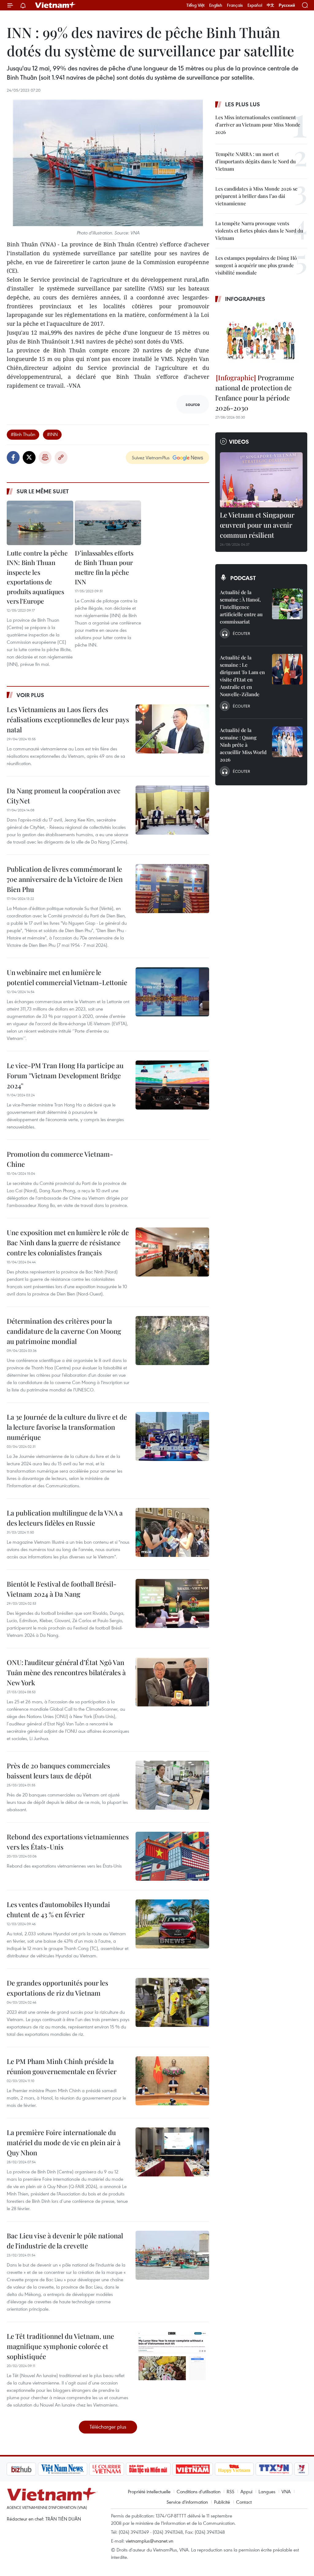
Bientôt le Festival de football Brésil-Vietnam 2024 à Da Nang (62, 1589)
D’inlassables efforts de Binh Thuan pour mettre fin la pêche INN (104, 567)
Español (255, 5)
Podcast (243, 578)
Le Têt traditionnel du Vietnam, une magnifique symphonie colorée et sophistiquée (60, 2346)
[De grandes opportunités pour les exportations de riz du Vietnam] (172, 2002)
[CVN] (74, 2469)
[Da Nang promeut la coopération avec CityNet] (172, 810)
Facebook (13, 457)
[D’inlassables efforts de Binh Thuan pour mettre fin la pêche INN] (108, 523)
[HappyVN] (202, 2469)
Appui (246, 2491)
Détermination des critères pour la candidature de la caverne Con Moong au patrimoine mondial (64, 1331)
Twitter (29, 457)
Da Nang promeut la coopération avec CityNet (64, 796)
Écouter (241, 633)
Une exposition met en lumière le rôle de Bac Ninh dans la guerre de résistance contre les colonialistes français (68, 1242)
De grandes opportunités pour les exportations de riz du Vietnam (57, 1988)
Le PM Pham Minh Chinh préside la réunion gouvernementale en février (62, 2066)
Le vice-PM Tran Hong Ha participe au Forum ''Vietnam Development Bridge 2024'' (65, 1076)
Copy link (61, 457)
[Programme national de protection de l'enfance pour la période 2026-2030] (261, 339)
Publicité (222, 2502)
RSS (230, 2491)
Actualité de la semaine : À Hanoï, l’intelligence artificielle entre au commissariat (241, 607)
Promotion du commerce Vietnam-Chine (60, 1159)
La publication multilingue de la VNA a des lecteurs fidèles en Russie (65, 1518)
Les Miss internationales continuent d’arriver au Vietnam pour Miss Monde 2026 (258, 125)
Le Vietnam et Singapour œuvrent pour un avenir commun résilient (257, 525)
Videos (239, 442)
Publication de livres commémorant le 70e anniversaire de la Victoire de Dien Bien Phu (65, 879)
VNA (286, 2491)
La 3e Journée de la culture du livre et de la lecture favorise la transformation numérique (67, 1427)
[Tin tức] (295, 2469)
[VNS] (30, 2469)
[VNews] (269, 2469)
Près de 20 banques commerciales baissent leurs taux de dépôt (58, 1771)
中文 (270, 5)
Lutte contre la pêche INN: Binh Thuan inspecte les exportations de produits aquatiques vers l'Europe (37, 577)
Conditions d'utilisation (199, 2491)
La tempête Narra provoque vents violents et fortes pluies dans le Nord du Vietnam (259, 231)
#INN (52, 434)
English (216, 5)
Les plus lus (243, 104)
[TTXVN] (242, 2469)
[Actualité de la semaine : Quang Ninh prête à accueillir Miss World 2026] (287, 742)
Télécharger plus (108, 2427)
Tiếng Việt (195, 5)
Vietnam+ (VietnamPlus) (56, 5)
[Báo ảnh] (160, 2469)
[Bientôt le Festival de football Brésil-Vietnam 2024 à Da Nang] (172, 1603)
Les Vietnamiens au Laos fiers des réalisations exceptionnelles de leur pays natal (68, 719)
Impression (45, 457)
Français (235, 5)
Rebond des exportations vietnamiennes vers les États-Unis (68, 1842)
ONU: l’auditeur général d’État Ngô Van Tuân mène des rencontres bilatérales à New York (66, 1672)
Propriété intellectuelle (149, 2491)
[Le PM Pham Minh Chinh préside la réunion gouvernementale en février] (172, 2081)
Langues (267, 2491)
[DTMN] (116, 2469)
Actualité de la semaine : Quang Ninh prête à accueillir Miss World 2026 (243, 745)
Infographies (245, 299)
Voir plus (30, 695)
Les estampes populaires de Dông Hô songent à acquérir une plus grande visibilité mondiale (256, 265)
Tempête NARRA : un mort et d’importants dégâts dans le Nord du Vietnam (255, 161)
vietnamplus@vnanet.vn (149, 2541)
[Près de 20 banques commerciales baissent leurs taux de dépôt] (172, 1785)
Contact (244, 2502)
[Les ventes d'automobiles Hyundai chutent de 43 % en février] (172, 1924)
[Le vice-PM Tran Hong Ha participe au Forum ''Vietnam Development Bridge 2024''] (172, 1085)
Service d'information (187, 2502)
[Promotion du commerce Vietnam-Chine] (172, 1174)
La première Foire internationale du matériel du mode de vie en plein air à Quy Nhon (64, 2142)
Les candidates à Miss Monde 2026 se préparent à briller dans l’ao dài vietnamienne (256, 196)
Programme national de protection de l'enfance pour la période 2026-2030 (255, 393)
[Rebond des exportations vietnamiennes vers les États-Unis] (172, 1856)
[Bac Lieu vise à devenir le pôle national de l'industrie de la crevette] (172, 2255)
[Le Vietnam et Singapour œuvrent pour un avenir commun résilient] (261, 480)
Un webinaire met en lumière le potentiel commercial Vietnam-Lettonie (67, 977)
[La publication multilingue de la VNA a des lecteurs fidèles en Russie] (172, 1532)
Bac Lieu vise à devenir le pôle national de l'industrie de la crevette (65, 2241)
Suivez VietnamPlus (151, 457)
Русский (287, 5)
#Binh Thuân (23, 434)
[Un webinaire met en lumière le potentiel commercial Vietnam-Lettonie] (172, 992)
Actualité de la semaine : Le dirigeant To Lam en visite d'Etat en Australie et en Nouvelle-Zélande (242, 676)
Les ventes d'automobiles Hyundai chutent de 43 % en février (58, 1909)
